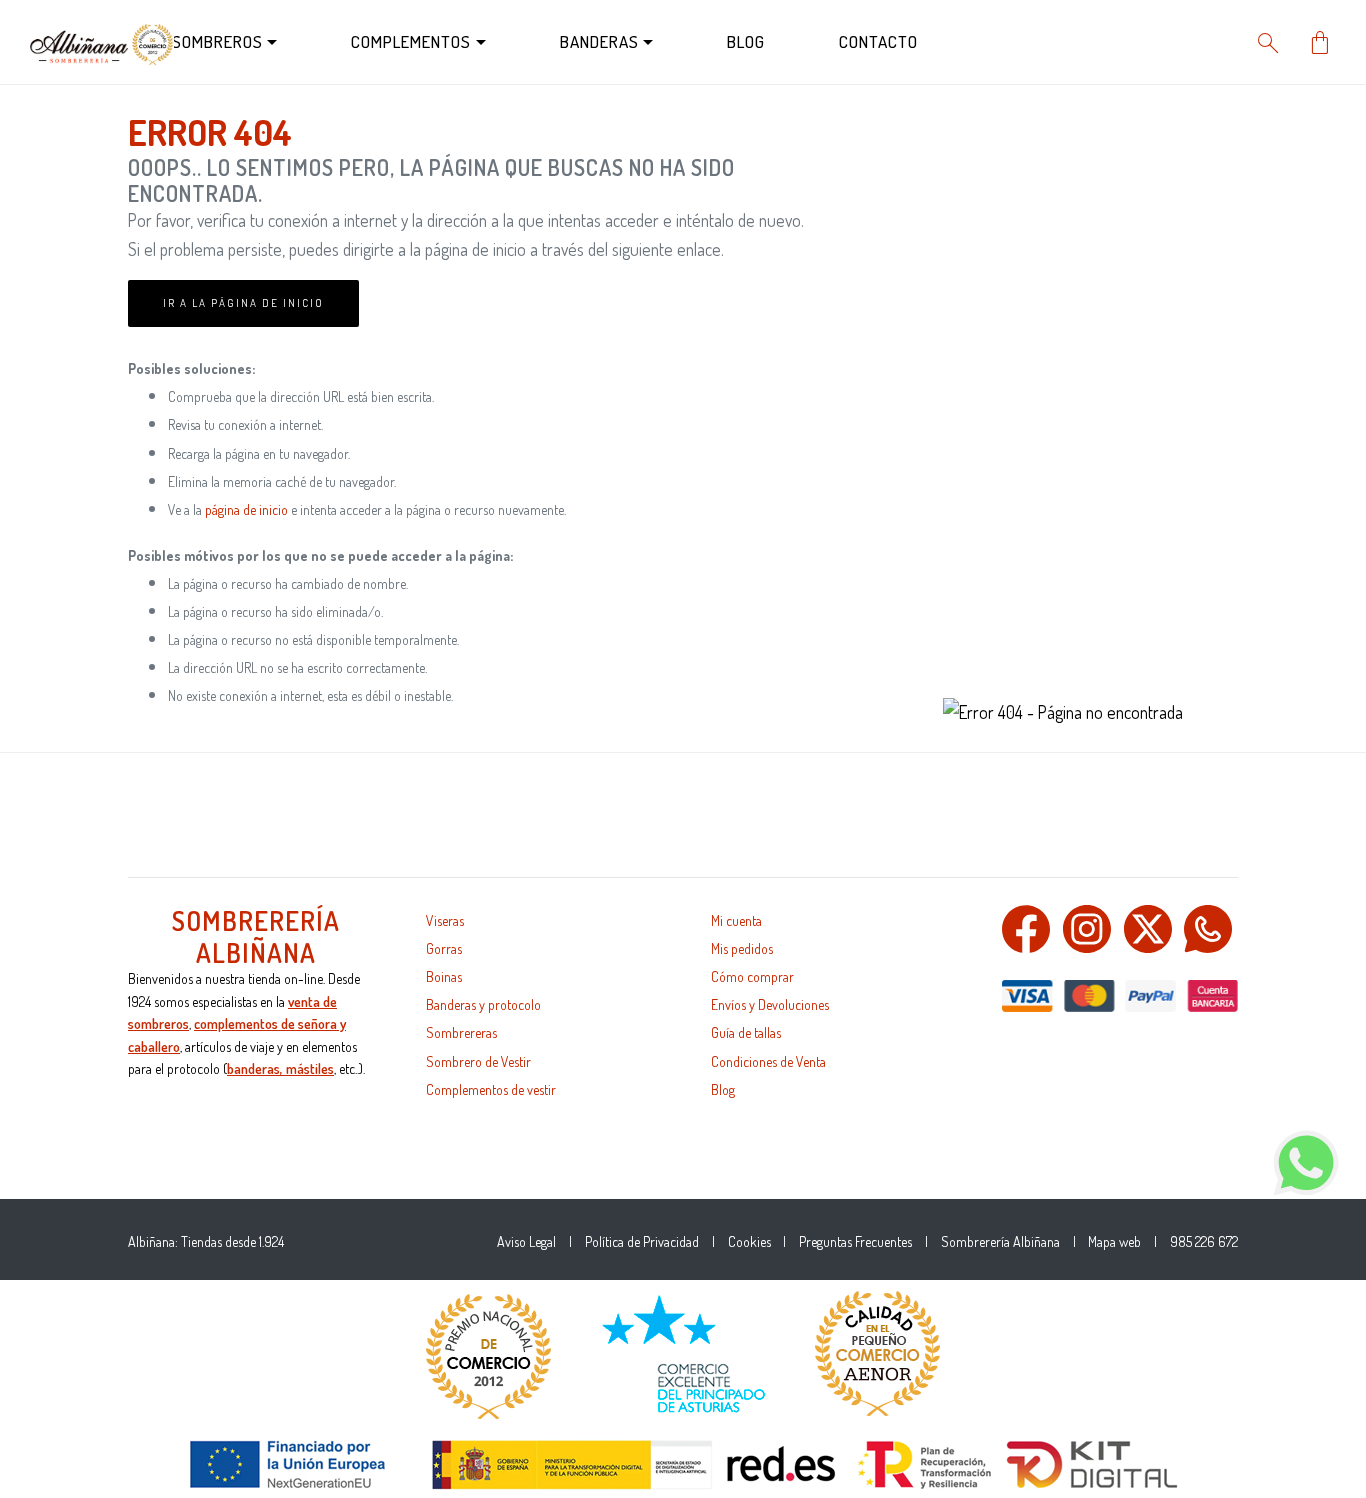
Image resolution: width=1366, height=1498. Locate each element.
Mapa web (1114, 1241)
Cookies (749, 1241)
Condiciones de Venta (768, 1061)
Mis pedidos (742, 948)
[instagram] (1087, 926)
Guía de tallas (746, 1032)
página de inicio (246, 509)
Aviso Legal (526, 1241)
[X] (1148, 926)
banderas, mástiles (280, 1068)
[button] (406, 42)
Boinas (444, 976)
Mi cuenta (736, 920)
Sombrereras (461, 1032)
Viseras (445, 920)
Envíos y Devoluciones (770, 1004)
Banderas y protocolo (483, 1004)
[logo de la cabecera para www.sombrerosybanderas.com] (102, 40)
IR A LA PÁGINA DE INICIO (243, 303)
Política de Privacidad (642, 1241)
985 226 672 (1204, 1241)
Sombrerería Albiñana (1000, 1241)
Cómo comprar (752, 976)
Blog (723, 1089)
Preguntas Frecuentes (855, 1241)
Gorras (444, 948)
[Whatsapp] (1208, 926)
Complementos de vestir (491, 1089)
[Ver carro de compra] (1320, 40)
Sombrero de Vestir (478, 1061)
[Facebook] (1026, 926)
